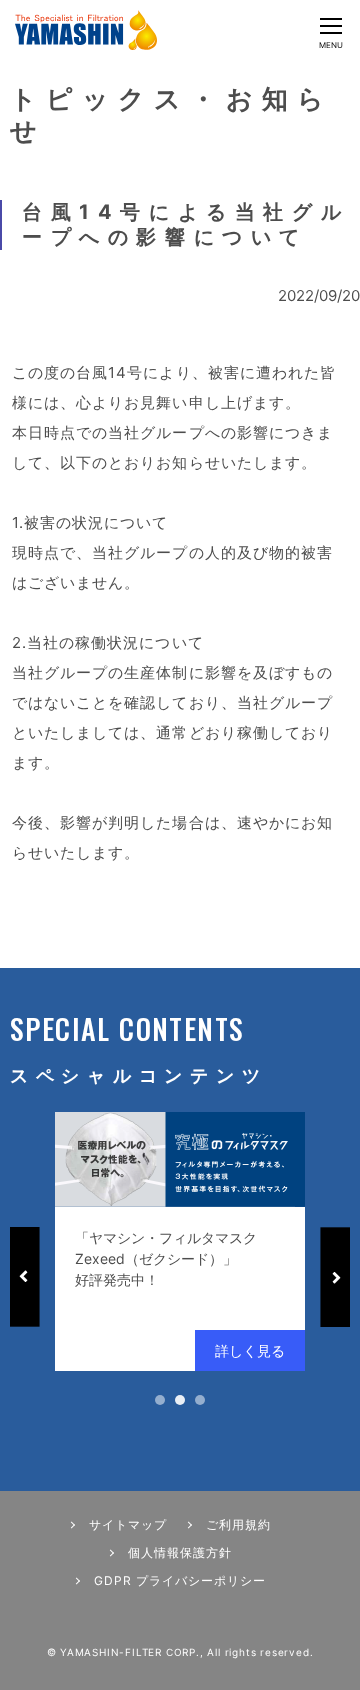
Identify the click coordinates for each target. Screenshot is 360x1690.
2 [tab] (180, 1400)
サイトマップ (128, 1524)
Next (335, 1277)
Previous (25, 1277)
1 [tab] (160, 1400)
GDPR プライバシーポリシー (179, 1580)
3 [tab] (200, 1400)
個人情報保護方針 (180, 1552)
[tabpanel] (180, 1241)
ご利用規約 (238, 1524)
